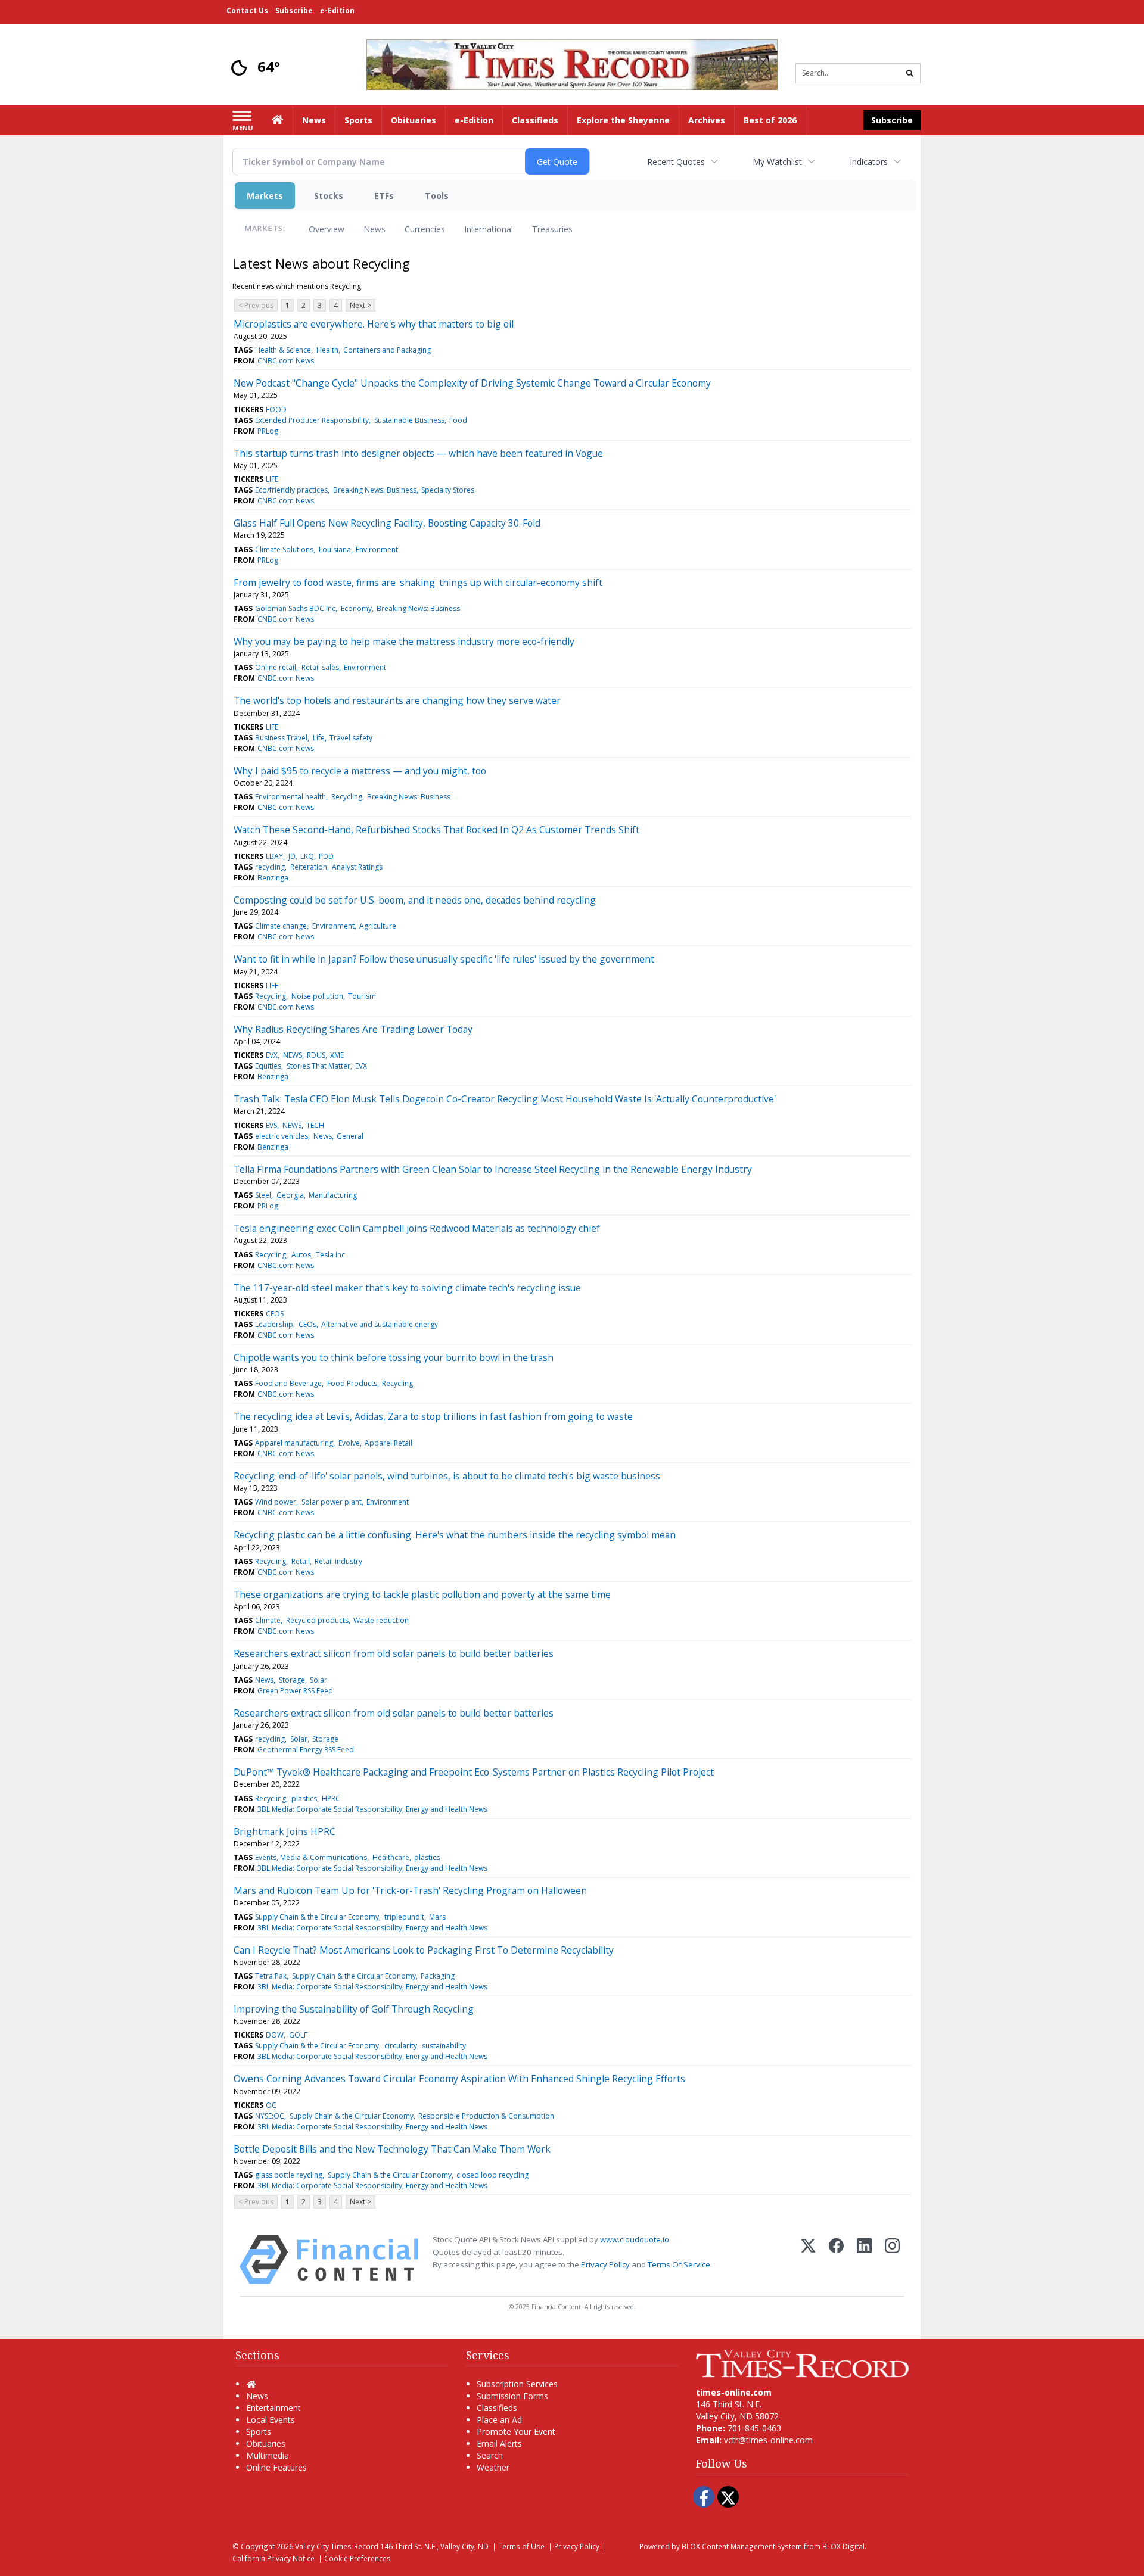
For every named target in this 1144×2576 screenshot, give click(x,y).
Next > (360, 305)
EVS (271, 1125)
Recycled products (317, 1620)
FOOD (276, 409)
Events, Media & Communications (311, 1857)
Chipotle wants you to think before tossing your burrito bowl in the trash (394, 1357)
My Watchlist (777, 162)
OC (271, 2105)
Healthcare (391, 1857)
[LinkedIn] (864, 2259)
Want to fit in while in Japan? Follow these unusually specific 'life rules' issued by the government (444, 959)
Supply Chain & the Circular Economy (317, 1917)
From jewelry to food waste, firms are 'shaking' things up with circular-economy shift (418, 583)
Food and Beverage (288, 1383)
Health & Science (283, 350)
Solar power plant (332, 1502)
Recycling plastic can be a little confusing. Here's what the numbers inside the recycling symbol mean (455, 1535)
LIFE (272, 479)
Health (327, 350)
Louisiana (335, 549)
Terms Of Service (679, 2264)
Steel (263, 1195)
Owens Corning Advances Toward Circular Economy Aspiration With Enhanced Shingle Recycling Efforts (459, 2079)
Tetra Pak (271, 1976)
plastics (304, 1798)
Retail (301, 1561)
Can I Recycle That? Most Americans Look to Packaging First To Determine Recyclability (424, 1950)
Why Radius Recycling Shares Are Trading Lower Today (353, 1029)
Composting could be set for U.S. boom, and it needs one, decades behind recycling (415, 900)
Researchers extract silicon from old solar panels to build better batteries (394, 1653)
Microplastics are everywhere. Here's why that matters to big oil (374, 324)
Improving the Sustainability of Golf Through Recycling (354, 2009)
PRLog (268, 431)
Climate (268, 1620)
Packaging (438, 1976)
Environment (377, 549)
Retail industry (338, 1561)
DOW (275, 2035)
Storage (292, 1680)
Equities (268, 1066)
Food (458, 420)
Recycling (347, 797)
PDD (326, 856)
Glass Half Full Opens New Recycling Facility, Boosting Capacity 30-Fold (387, 523)
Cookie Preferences (357, 2558)
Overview (327, 229)
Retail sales (320, 667)
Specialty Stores (448, 490)
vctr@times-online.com (768, 2440)
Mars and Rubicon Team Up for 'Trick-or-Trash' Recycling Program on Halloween (410, 1890)
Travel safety (351, 738)
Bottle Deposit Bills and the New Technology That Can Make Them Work (392, 2149)
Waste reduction (381, 1620)
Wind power (276, 1502)
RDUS (316, 1055)
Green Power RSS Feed (295, 1691)
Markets (265, 196)
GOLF (298, 2035)
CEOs (307, 1324)
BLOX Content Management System (742, 2546)
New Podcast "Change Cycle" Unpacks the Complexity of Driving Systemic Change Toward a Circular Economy (472, 383)
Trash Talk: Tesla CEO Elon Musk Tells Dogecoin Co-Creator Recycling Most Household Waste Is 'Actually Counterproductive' (505, 1099)
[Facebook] (836, 2259)
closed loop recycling (492, 2175)
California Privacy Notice (273, 2558)
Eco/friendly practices (291, 490)
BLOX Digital (843, 2546)
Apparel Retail (388, 1443)
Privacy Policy (605, 2264)
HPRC (331, 1798)
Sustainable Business (409, 420)
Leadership (274, 1324)
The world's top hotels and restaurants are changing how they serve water (397, 700)
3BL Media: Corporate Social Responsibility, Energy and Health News (372, 1809)
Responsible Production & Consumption (486, 2116)
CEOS (275, 1314)
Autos (301, 1255)
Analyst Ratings (357, 867)
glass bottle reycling (289, 2175)
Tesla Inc (330, 1255)
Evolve (349, 1443)
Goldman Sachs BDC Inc (295, 608)
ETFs (384, 196)
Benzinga (273, 878)
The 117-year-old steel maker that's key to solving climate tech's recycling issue (407, 1288)
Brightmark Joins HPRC (285, 1831)
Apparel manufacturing (294, 1443)
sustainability (444, 2046)
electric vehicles (282, 1136)
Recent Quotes (676, 162)
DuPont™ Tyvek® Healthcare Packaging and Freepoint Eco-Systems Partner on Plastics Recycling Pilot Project (474, 1772)
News (374, 229)
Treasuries (552, 229)
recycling (270, 867)
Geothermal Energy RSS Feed (306, 1750)
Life (319, 738)
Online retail (276, 667)
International (489, 229)
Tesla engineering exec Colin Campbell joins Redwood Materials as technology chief (417, 1228)
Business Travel (281, 738)
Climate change (281, 926)
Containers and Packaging (387, 350)
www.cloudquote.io (635, 2239)
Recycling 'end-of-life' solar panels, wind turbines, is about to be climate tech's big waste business (447, 1476)
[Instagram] (892, 2259)
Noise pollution (317, 996)
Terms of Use (521, 2546)
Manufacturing (333, 1195)
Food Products (352, 1383)
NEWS (293, 1055)
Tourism (362, 996)
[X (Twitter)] (808, 2259)
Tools (437, 196)
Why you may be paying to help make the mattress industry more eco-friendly (404, 641)
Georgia (290, 1195)
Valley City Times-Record (337, 2546)
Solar (318, 1680)
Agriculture (378, 926)
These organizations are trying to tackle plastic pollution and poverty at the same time (422, 1594)
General (350, 1136)
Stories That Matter (318, 1066)
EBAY (274, 856)
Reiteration (309, 867)
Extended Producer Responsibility (312, 420)
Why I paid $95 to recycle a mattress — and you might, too (360, 771)
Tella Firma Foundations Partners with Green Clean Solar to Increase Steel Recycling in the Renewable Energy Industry (493, 1169)
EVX (272, 1055)
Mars (437, 1917)
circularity (401, 2046)
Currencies (425, 229)
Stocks (329, 196)
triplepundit (404, 1917)
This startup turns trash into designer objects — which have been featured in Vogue (418, 453)
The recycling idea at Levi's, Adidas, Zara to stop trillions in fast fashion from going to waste (433, 1416)
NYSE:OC (270, 2116)
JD (292, 856)
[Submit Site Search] (910, 73)
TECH (315, 1125)
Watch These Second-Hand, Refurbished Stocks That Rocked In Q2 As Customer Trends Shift (436, 830)
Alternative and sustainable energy (380, 1324)
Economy (356, 608)
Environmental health (290, 797)
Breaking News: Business (375, 490)
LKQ (307, 856)
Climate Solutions (284, 549)
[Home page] (572, 63)
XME (337, 1055)
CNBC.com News (286, 361)
